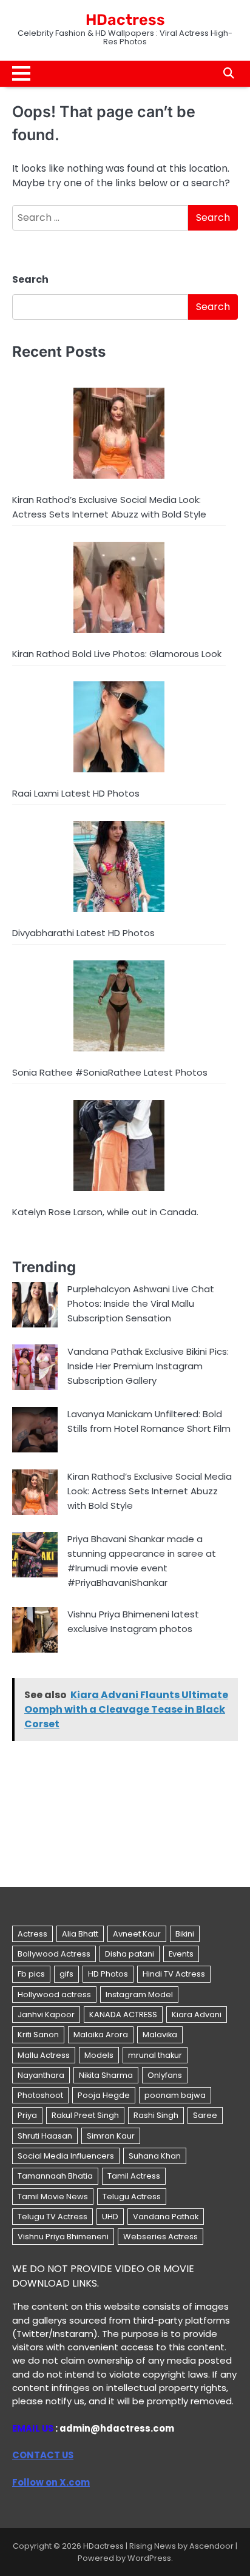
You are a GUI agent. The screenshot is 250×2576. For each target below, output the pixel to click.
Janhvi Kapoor (46, 2015)
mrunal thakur (155, 2055)
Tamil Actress (134, 2176)
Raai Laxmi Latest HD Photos (76, 793)
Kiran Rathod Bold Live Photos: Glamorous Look (117, 654)
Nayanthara (41, 2075)
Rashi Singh (156, 2115)
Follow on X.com (51, 2482)
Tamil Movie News (53, 2197)
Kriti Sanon (38, 2035)
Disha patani (130, 1954)
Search (30, 279)
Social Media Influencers (66, 2156)
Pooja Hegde (104, 2095)
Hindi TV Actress (174, 1974)
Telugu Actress (132, 2197)
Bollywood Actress (54, 1954)
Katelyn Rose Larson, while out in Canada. (105, 1212)
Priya (27, 2115)
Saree (205, 2115)
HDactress (125, 20)
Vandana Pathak (166, 2217)
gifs (66, 1974)
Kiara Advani (197, 2015)
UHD (110, 2217)
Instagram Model (139, 1994)
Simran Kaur (111, 2136)
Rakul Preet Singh (85, 2115)
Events (181, 1954)
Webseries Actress (160, 2237)
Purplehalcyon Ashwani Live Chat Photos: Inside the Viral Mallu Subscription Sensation (141, 1303)
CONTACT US (43, 2455)
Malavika (160, 2035)
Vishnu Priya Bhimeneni (63, 2237)
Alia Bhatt (80, 1934)
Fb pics (31, 1974)
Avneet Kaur (137, 1934)
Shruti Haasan (45, 2136)
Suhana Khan (155, 2156)
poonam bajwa (175, 2095)
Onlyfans (165, 2075)
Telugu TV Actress (52, 2217)
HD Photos (108, 1974)
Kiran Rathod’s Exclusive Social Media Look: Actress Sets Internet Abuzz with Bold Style (150, 1491)
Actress (32, 1934)
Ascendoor (211, 2546)
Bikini (185, 1934)
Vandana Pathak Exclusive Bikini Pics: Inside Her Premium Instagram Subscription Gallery (148, 1366)
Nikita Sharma (106, 2075)
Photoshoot (40, 2095)
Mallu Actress (44, 2055)
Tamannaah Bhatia (55, 2176)
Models (99, 2055)
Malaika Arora (101, 2035)
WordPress (149, 2558)
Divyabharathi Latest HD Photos (83, 933)
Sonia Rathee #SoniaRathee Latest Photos (110, 1072)
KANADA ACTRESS (123, 2015)
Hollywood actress (54, 1994)
